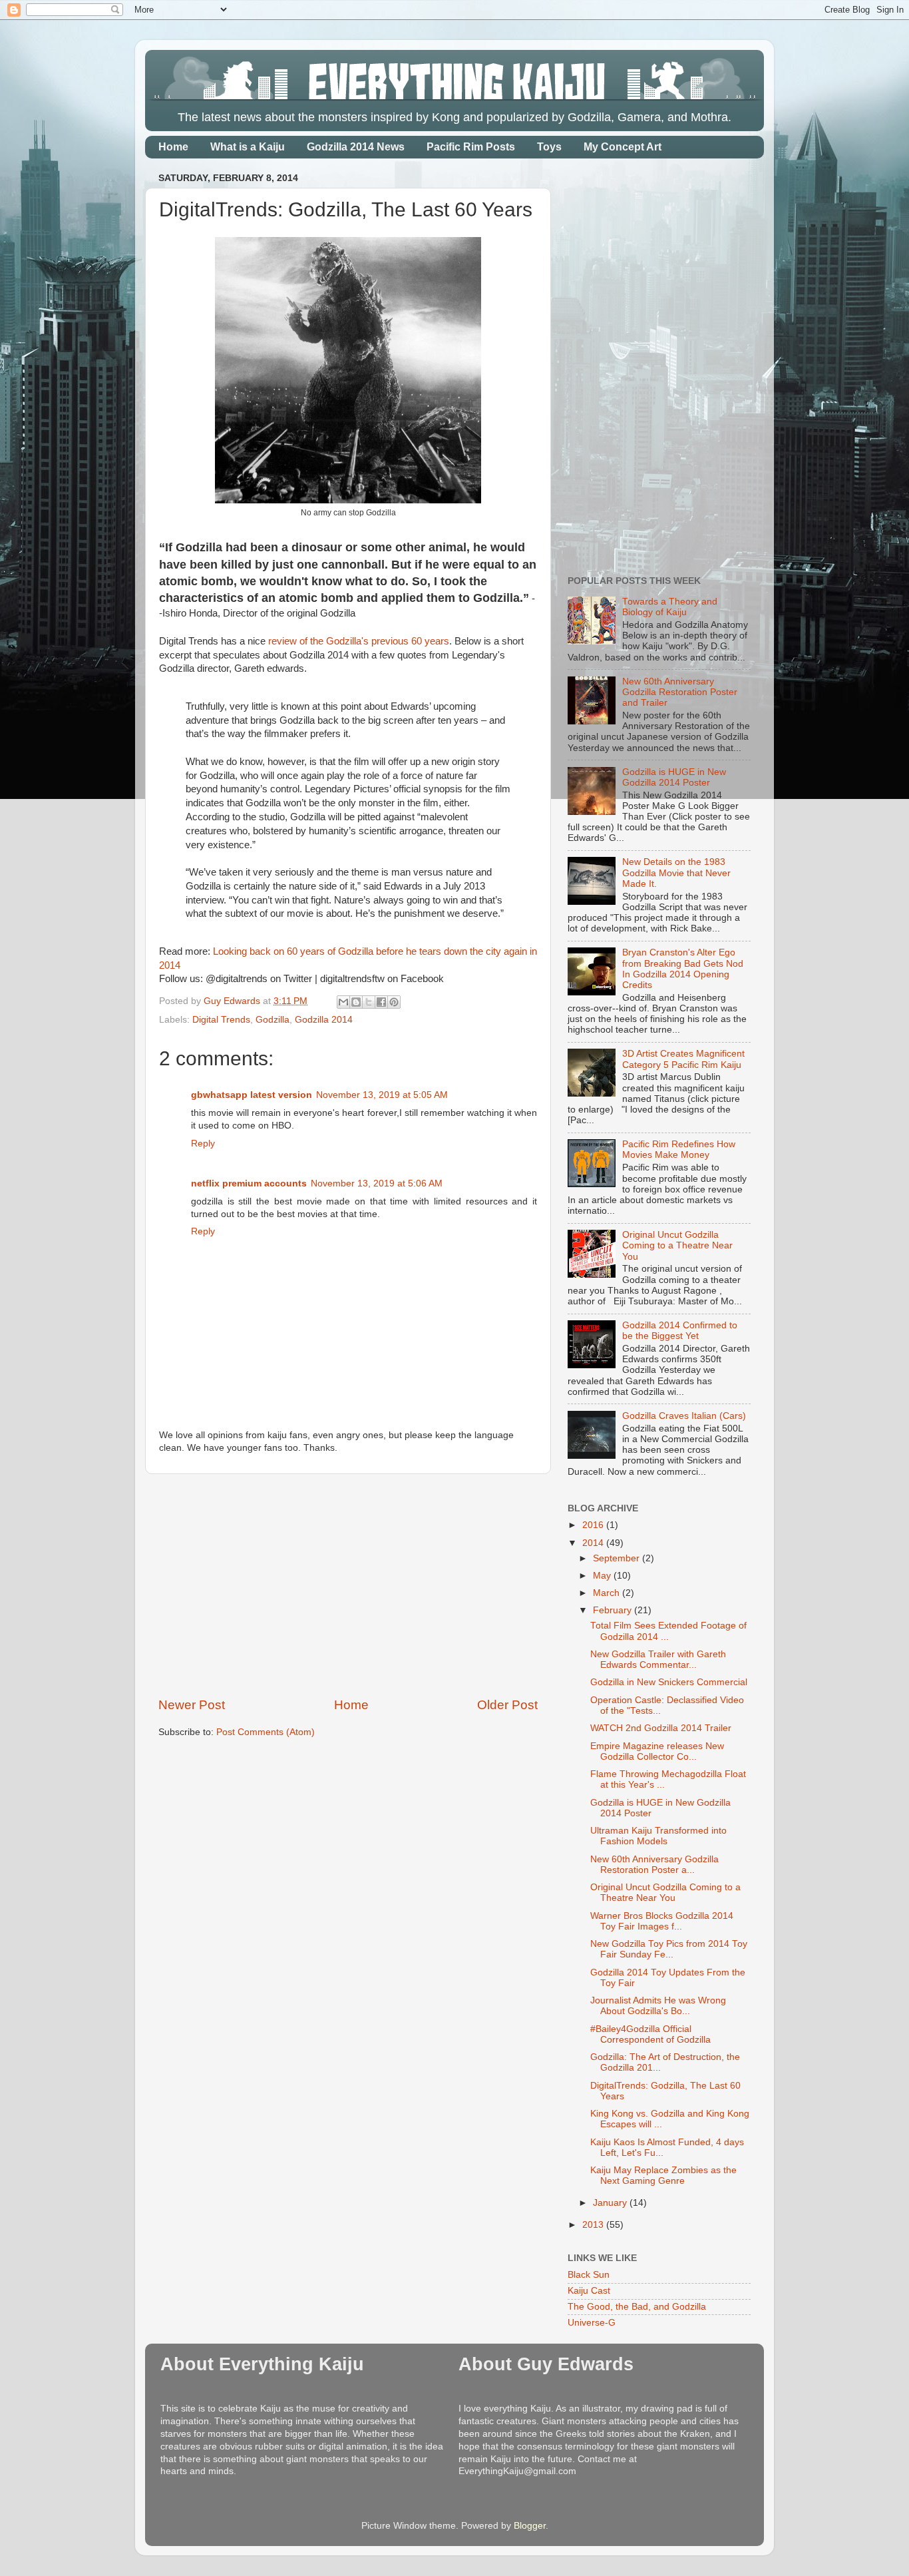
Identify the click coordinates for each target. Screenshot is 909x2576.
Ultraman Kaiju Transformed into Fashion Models (658, 1836)
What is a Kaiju (248, 147)
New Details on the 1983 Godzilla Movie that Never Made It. (676, 873)
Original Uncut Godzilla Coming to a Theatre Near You (677, 1245)
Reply (203, 1144)
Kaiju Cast (589, 2291)
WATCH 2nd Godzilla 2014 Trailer (661, 1728)
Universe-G (592, 2323)
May (603, 1576)
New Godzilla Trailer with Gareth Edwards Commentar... (658, 1660)
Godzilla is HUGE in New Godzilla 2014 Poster (674, 777)
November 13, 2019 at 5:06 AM (377, 1183)
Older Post (507, 1705)
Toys (549, 147)
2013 (594, 2225)
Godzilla (273, 1020)
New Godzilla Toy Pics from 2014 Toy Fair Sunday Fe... (669, 1949)
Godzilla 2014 (324, 1020)
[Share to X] (369, 1002)
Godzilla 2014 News (356, 147)
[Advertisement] (348, 1585)
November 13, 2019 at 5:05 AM (382, 1095)
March (608, 1593)
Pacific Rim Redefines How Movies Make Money (679, 1150)
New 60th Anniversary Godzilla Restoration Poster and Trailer (680, 692)
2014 (594, 1543)
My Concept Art (623, 147)
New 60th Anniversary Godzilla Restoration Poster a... (654, 1865)
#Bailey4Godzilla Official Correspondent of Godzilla (650, 2034)
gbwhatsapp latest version (252, 1095)
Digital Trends (221, 1020)
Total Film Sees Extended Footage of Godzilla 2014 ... (668, 1631)
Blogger (530, 2526)
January (611, 2203)
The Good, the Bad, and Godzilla (637, 2307)
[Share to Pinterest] (394, 1002)
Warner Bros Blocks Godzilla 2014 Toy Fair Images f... (662, 1921)
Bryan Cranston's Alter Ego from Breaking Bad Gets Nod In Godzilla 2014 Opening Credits (683, 969)
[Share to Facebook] (381, 1002)
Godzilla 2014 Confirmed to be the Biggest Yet (680, 1331)
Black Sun (589, 2275)
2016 (594, 1525)
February (614, 1610)
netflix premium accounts (249, 1183)
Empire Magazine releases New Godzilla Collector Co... (657, 1751)
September (618, 1558)
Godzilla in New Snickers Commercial (669, 1682)
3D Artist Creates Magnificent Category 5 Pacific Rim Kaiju (683, 1059)
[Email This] (343, 1002)
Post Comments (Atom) (266, 1732)
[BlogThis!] (356, 1002)
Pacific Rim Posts (471, 147)
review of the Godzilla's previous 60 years (359, 641)
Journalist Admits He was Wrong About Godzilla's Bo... (658, 2006)
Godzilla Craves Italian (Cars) (684, 1416)
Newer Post (192, 1705)
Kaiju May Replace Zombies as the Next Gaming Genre (663, 2176)
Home (173, 147)
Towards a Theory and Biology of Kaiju (670, 607)
